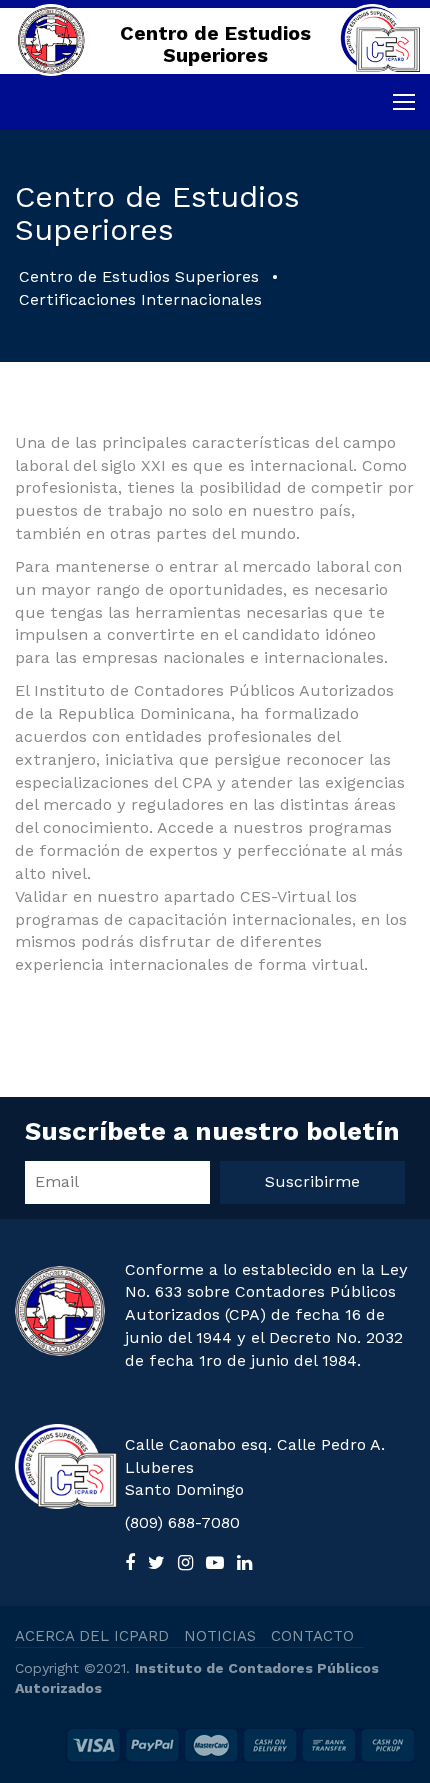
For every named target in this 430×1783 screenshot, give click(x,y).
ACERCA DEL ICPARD (92, 1636)
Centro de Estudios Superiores (139, 276)
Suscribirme (312, 1181)
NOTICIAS (220, 1636)
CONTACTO (312, 1636)
